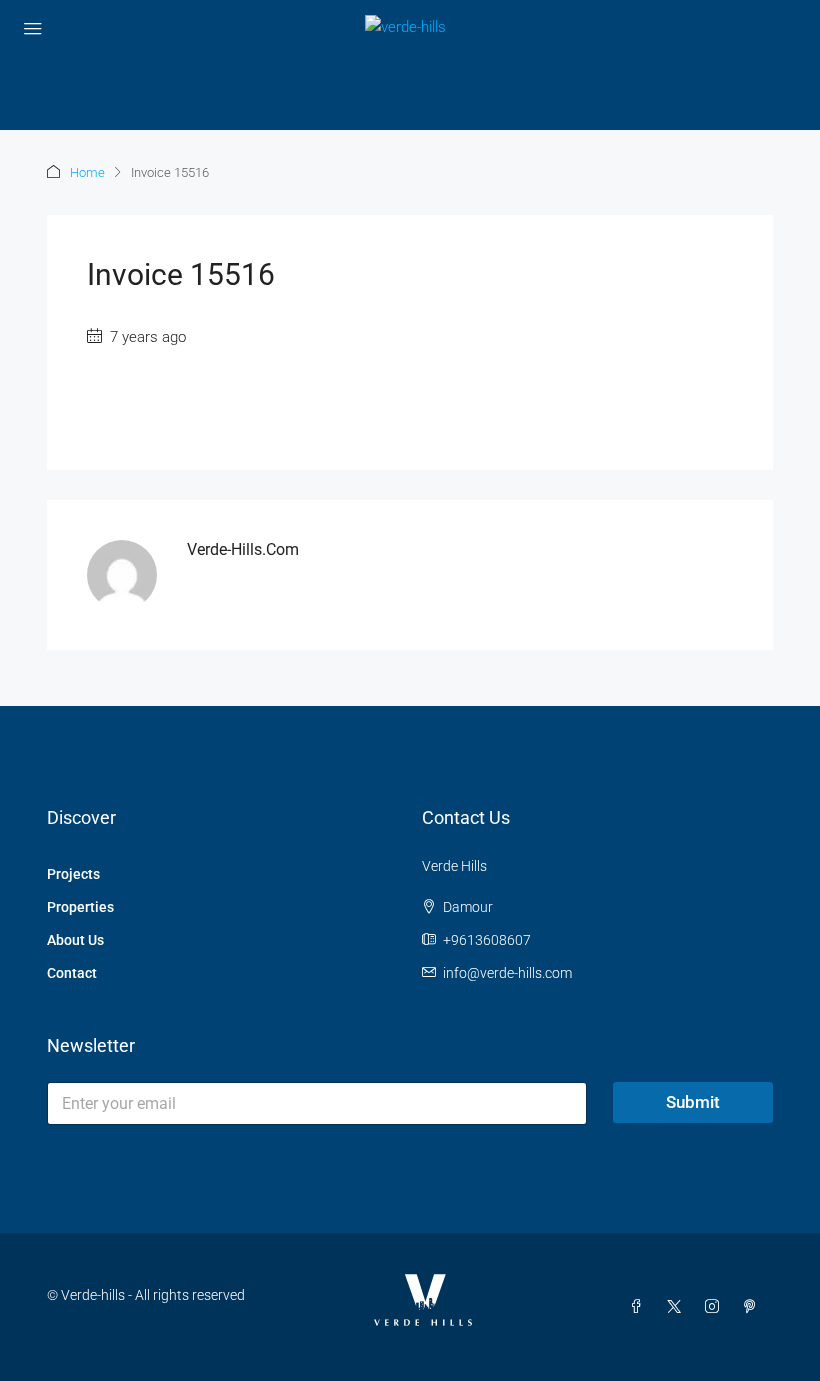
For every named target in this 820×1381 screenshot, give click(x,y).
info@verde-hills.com (507, 973)
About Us (75, 940)
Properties (80, 907)
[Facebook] (640, 1307)
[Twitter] (678, 1307)
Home (87, 172)
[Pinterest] (754, 1307)
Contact (72, 973)
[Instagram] (716, 1307)
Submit (693, 1102)
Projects (73, 874)
